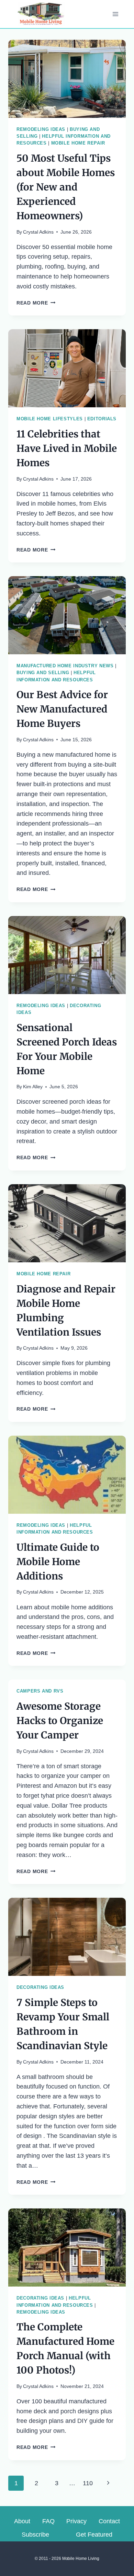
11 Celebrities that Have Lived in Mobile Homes (67, 448)
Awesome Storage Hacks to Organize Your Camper (60, 1721)
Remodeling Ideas (41, 129)
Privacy (76, 2521)
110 (88, 2483)
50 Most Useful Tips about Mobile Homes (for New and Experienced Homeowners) (66, 187)
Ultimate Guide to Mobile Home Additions (58, 1562)
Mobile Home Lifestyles (50, 419)
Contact (109, 2521)
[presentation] (67, 79)
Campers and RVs (40, 1691)
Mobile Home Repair (78, 143)
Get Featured (94, 2535)
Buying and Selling (43, 673)
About (22, 2521)
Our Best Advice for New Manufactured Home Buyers (62, 709)
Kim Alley (33, 1087)
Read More (36, 303)
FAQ (48, 2521)
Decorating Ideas (40, 1987)
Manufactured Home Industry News (65, 666)
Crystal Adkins (38, 232)
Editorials (102, 419)
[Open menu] (115, 14)
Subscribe (35, 2535)
